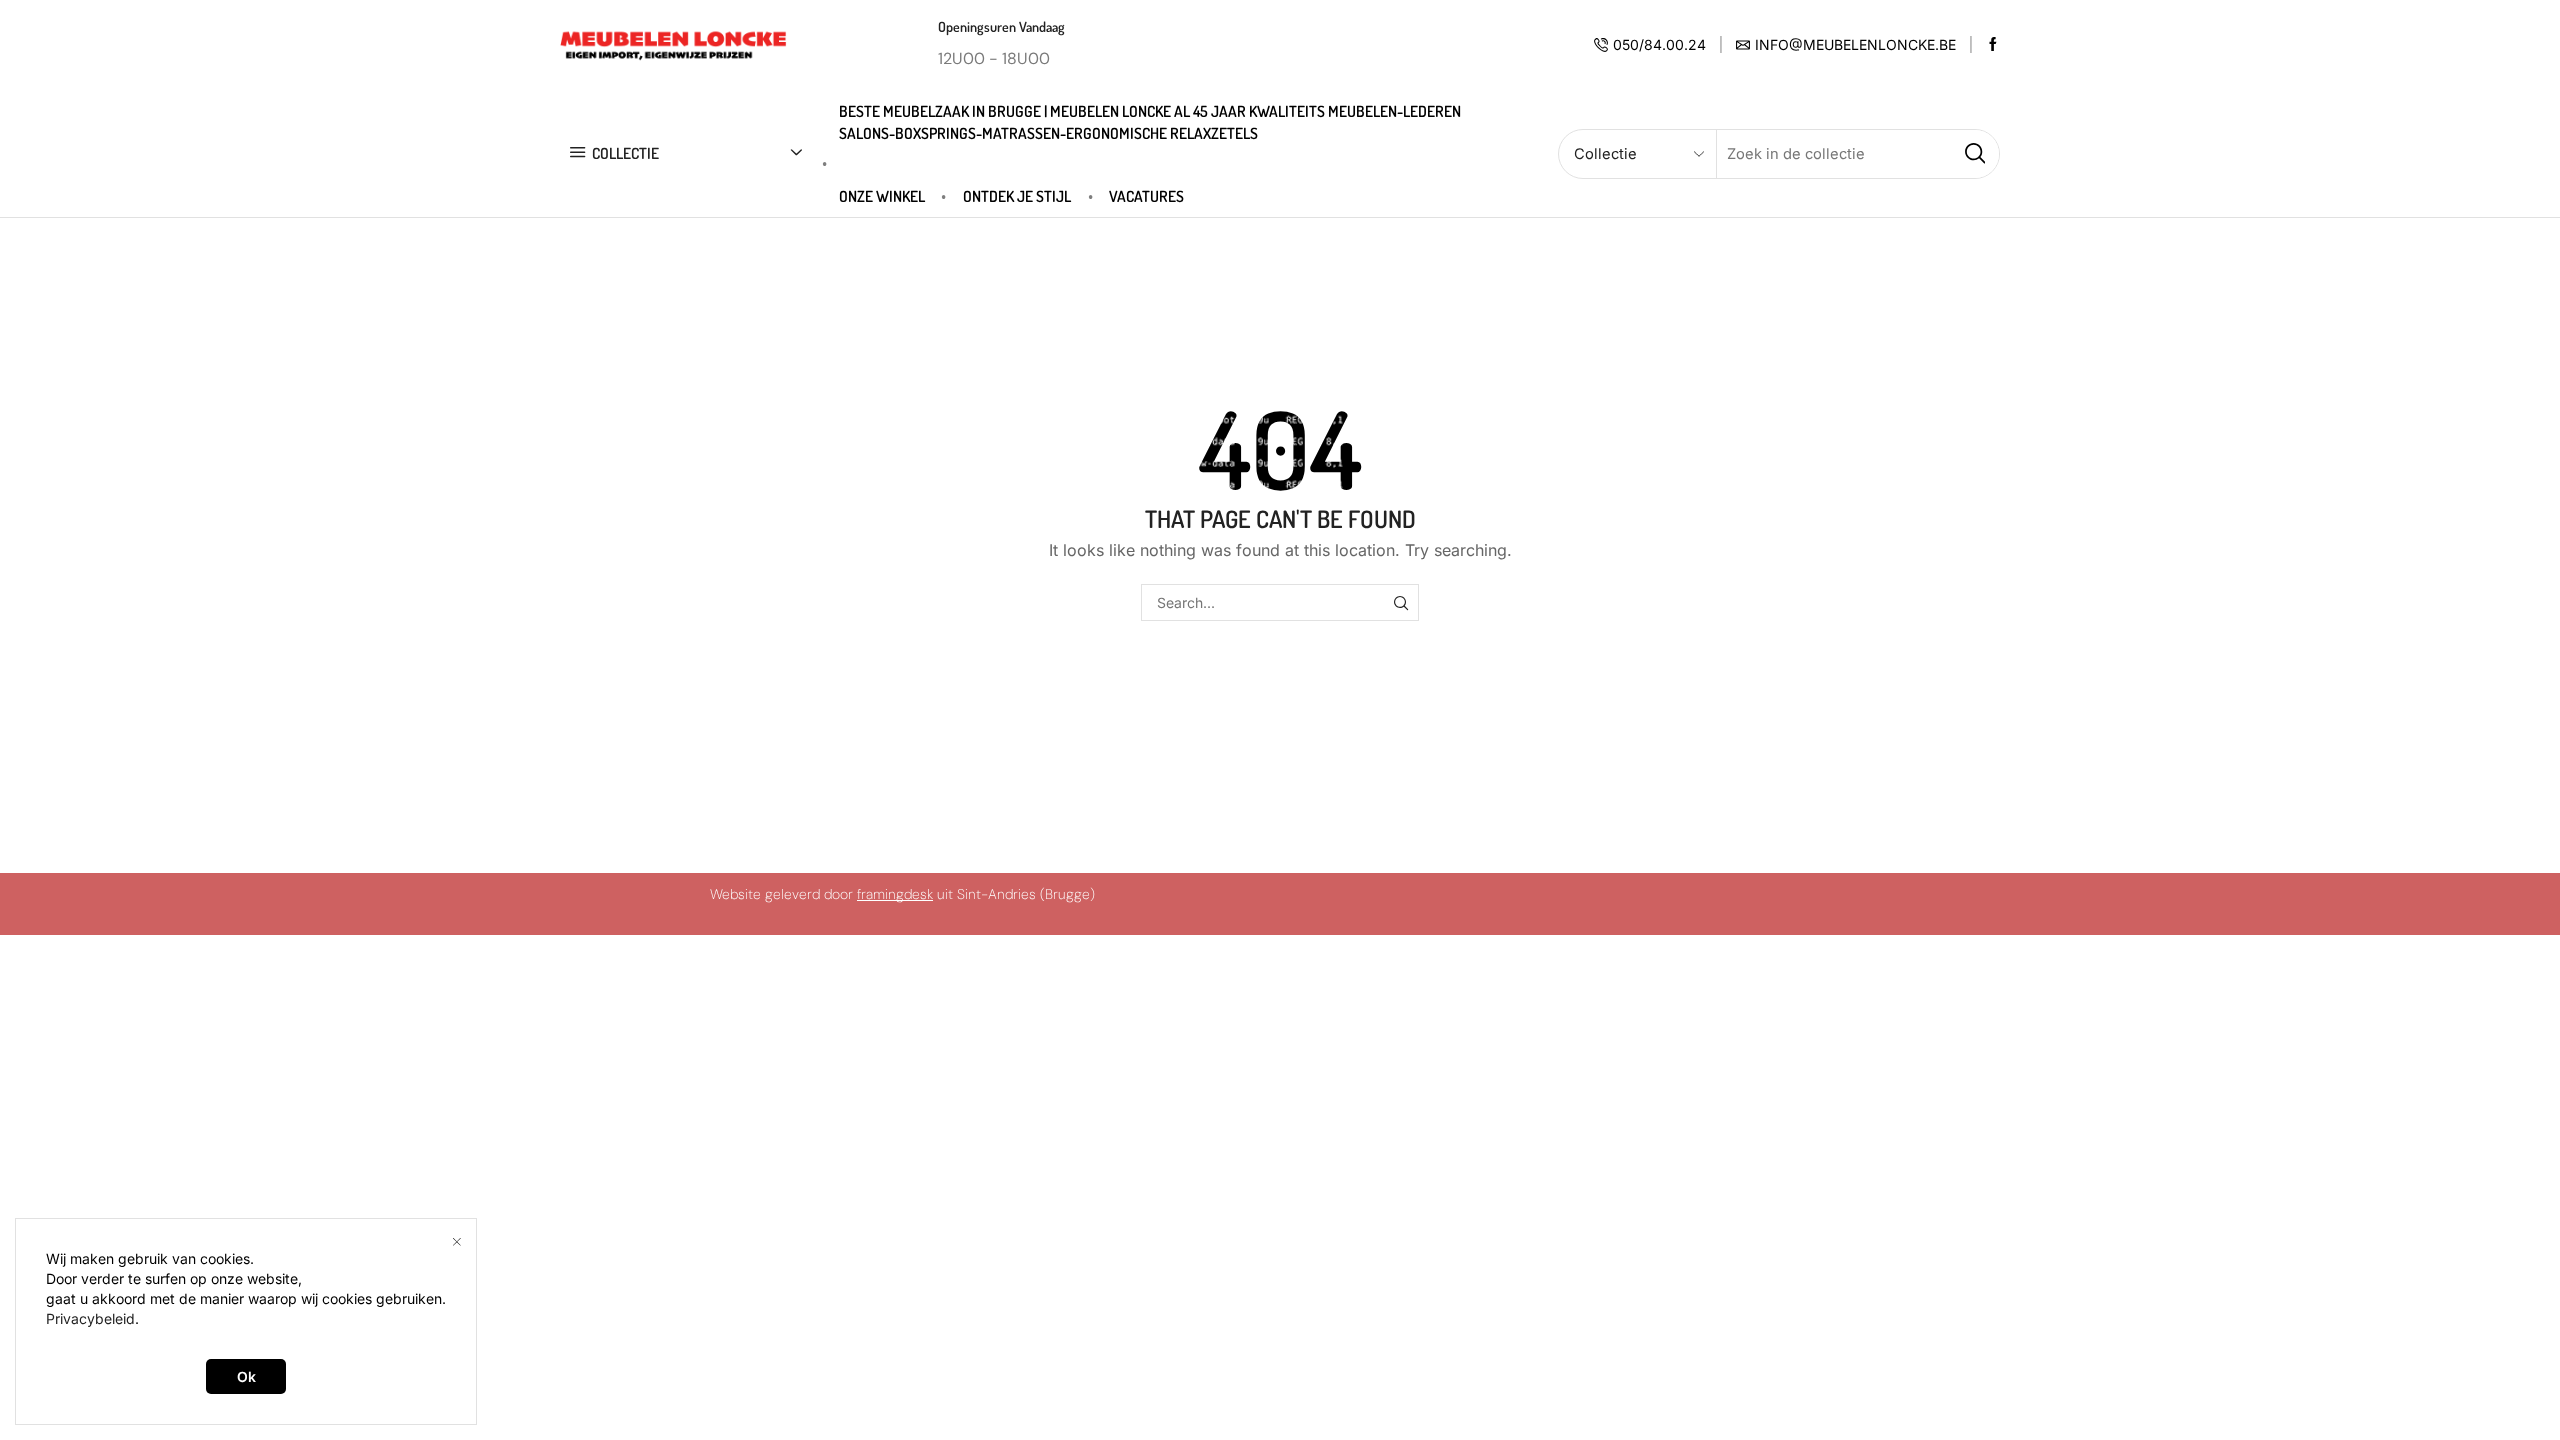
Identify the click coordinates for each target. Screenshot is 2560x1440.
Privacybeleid (90, 1318)
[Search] (1400, 602)
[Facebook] (1993, 45)
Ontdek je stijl (1017, 196)
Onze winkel (882, 196)
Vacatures (1146, 196)
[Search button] (1975, 154)
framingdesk (895, 894)
